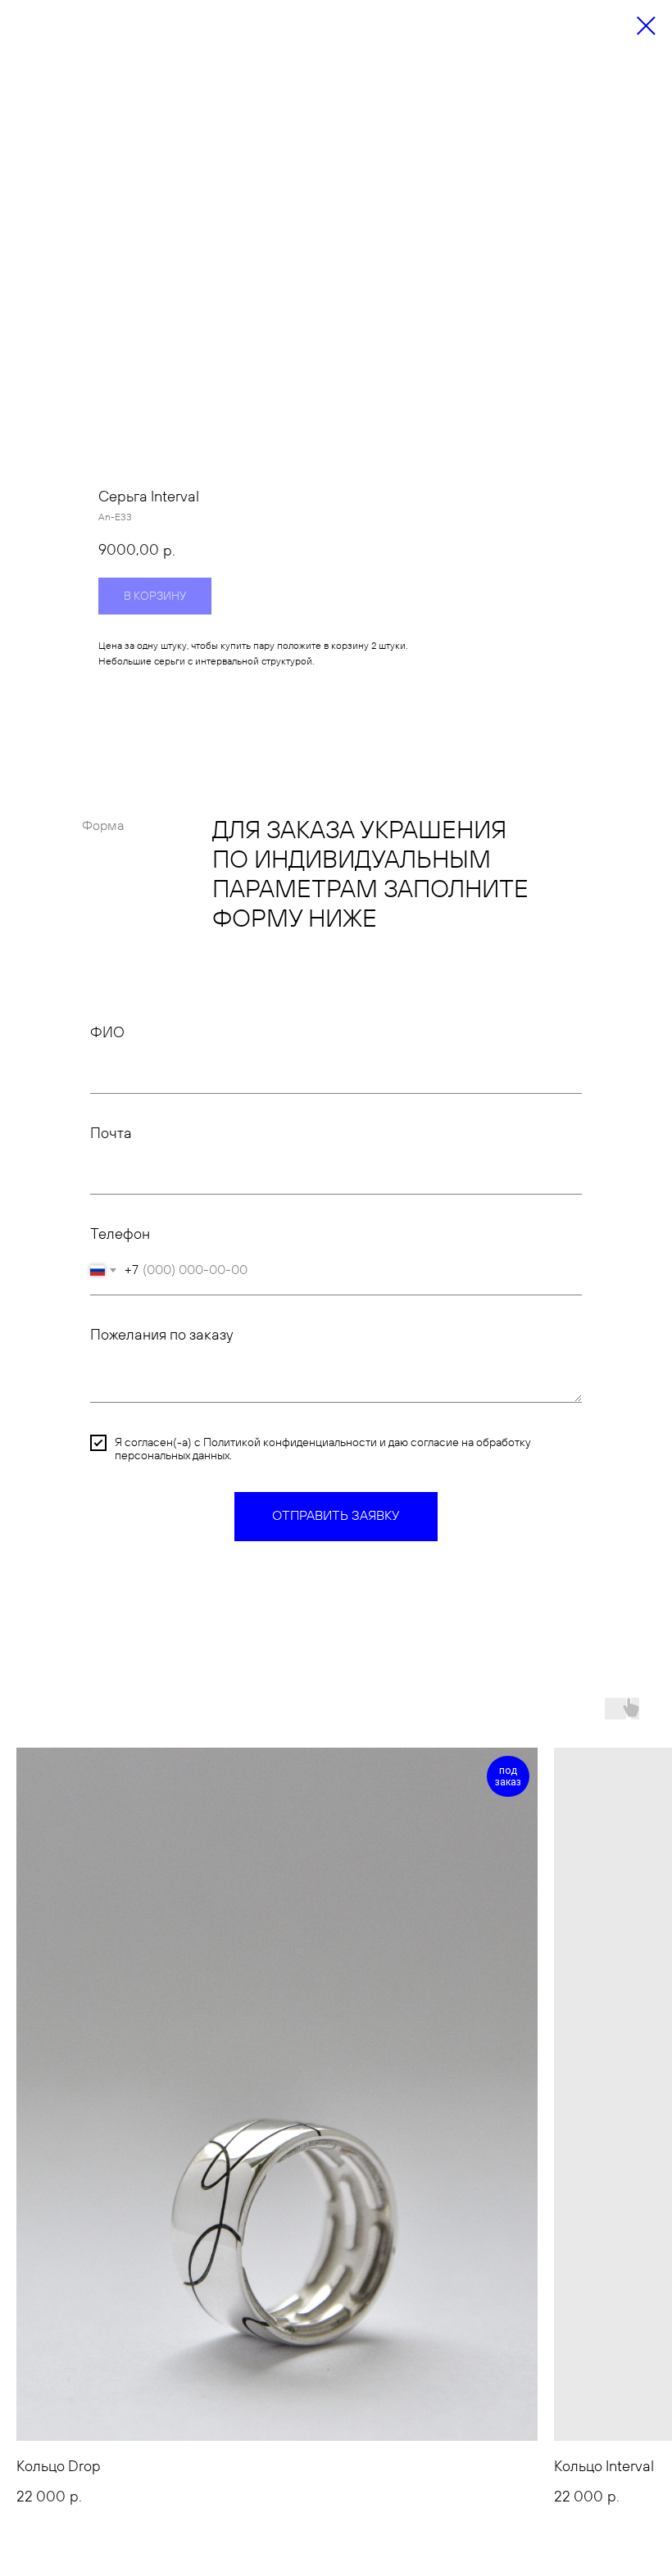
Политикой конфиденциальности (290, 1443)
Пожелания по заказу (161, 1335)
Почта (111, 1134)
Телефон (120, 1234)
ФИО (107, 1033)
